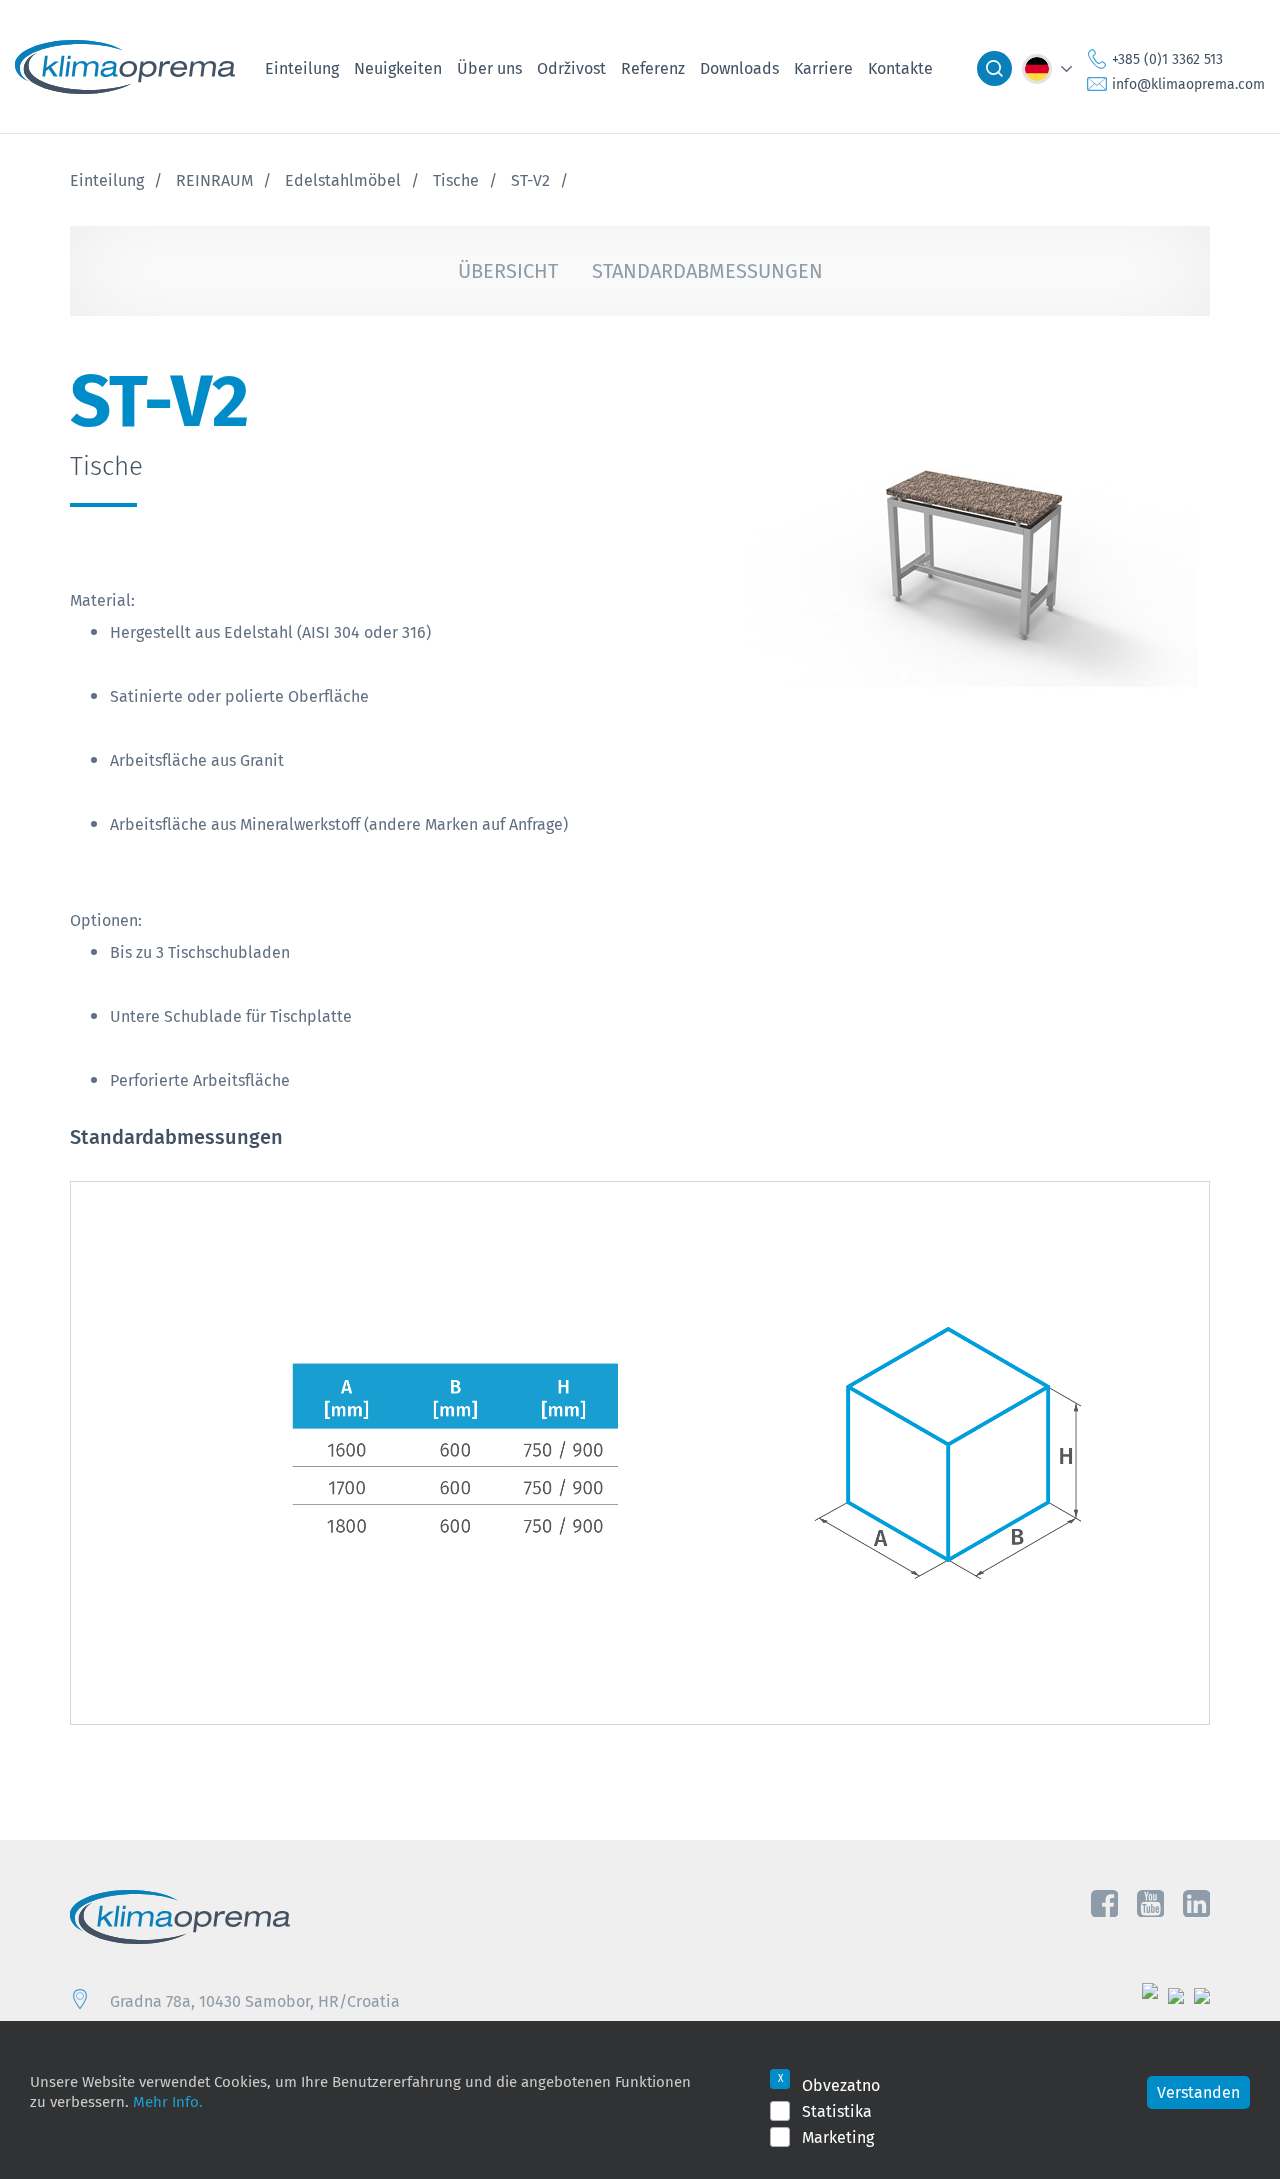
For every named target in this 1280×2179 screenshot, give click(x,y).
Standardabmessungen (707, 270)
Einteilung (302, 68)
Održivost (571, 68)
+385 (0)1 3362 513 (1167, 59)
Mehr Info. (168, 2101)
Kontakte (900, 68)
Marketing (838, 2137)
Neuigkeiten (398, 68)
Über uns (489, 68)
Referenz (653, 68)
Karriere (823, 68)
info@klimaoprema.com (1188, 84)
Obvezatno (841, 2085)
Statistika (837, 2111)
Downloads (739, 68)
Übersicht (508, 270)
